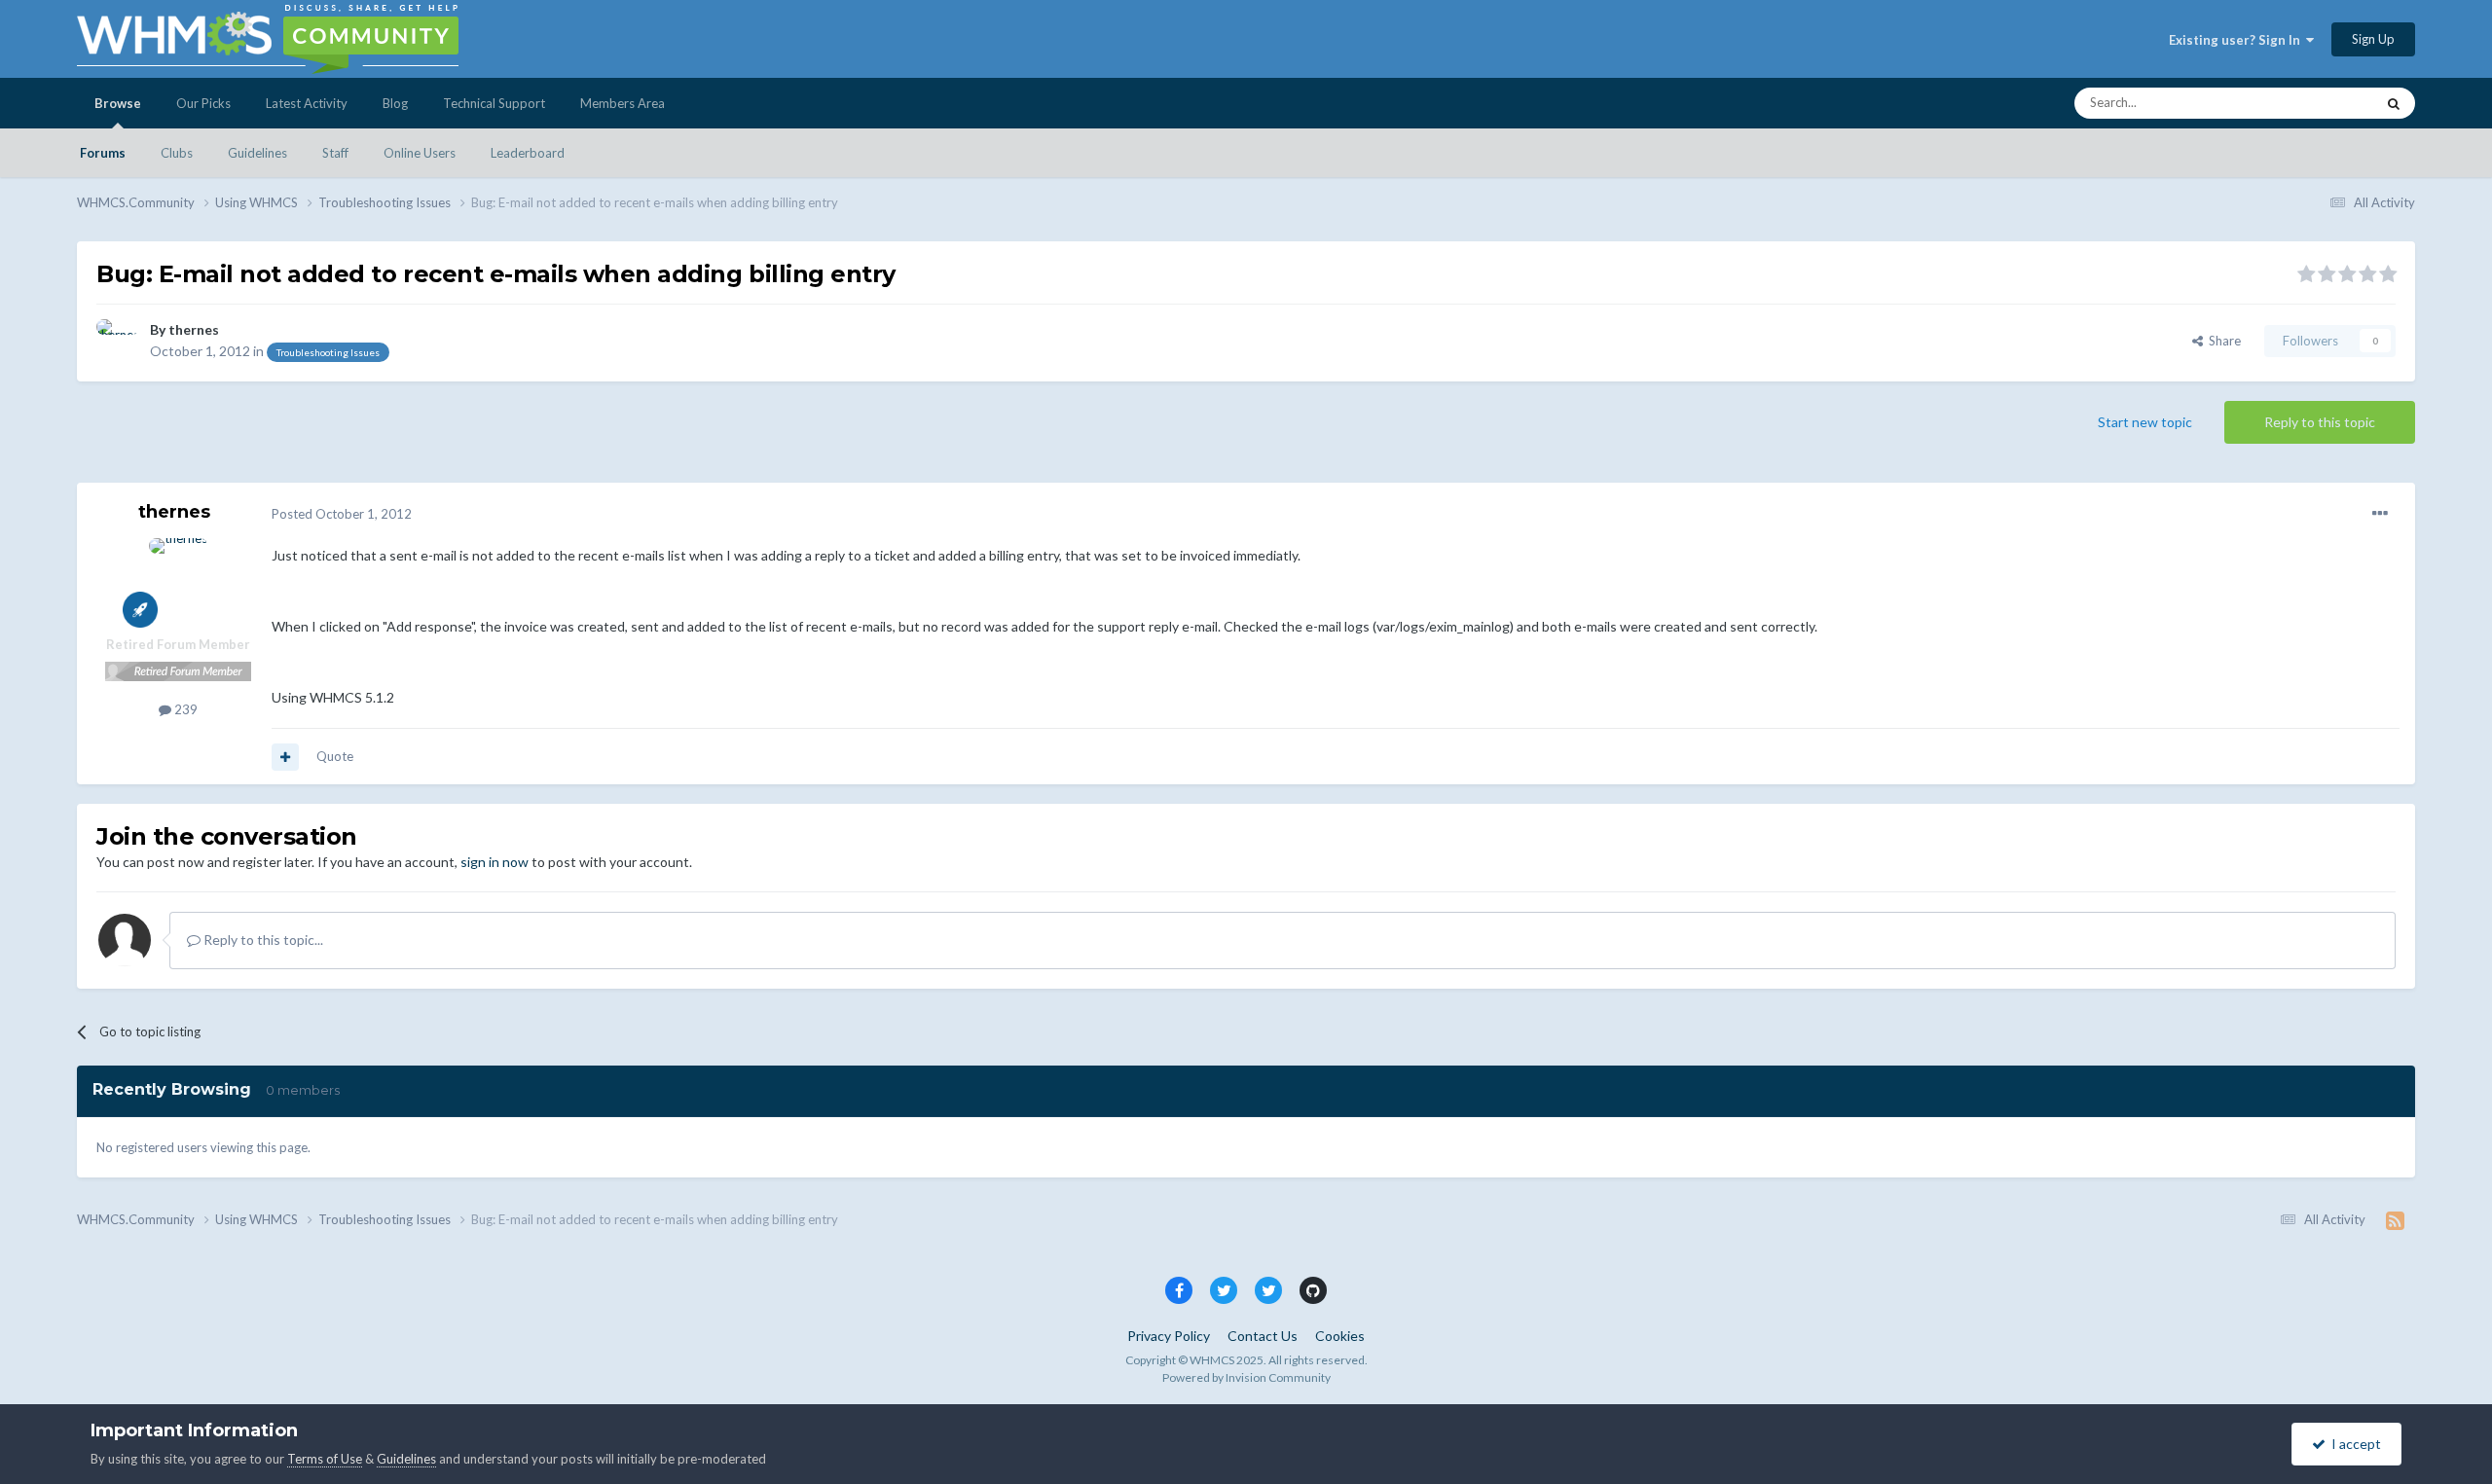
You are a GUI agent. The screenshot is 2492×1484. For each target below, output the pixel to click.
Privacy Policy (1169, 1336)
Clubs (177, 153)
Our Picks (203, 103)
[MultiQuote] (285, 757)
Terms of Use (325, 1459)
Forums (103, 153)
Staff (335, 153)
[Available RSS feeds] (2395, 1220)
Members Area (623, 103)
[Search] (2394, 103)
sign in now (495, 862)
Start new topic (2145, 422)
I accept (2353, 1444)
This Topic (2320, 103)
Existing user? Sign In (2237, 40)
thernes (194, 329)
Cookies (1340, 1336)
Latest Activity (307, 103)
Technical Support (494, 103)
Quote (335, 756)
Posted (342, 514)
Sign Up (2373, 39)
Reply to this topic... (262, 940)
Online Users (420, 153)
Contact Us (1263, 1336)
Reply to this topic (2320, 422)
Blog (395, 103)
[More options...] (2380, 514)
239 (184, 709)
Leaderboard (528, 153)
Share (2222, 341)
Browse (118, 103)
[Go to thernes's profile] (118, 341)
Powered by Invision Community (1246, 1377)
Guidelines (257, 153)
